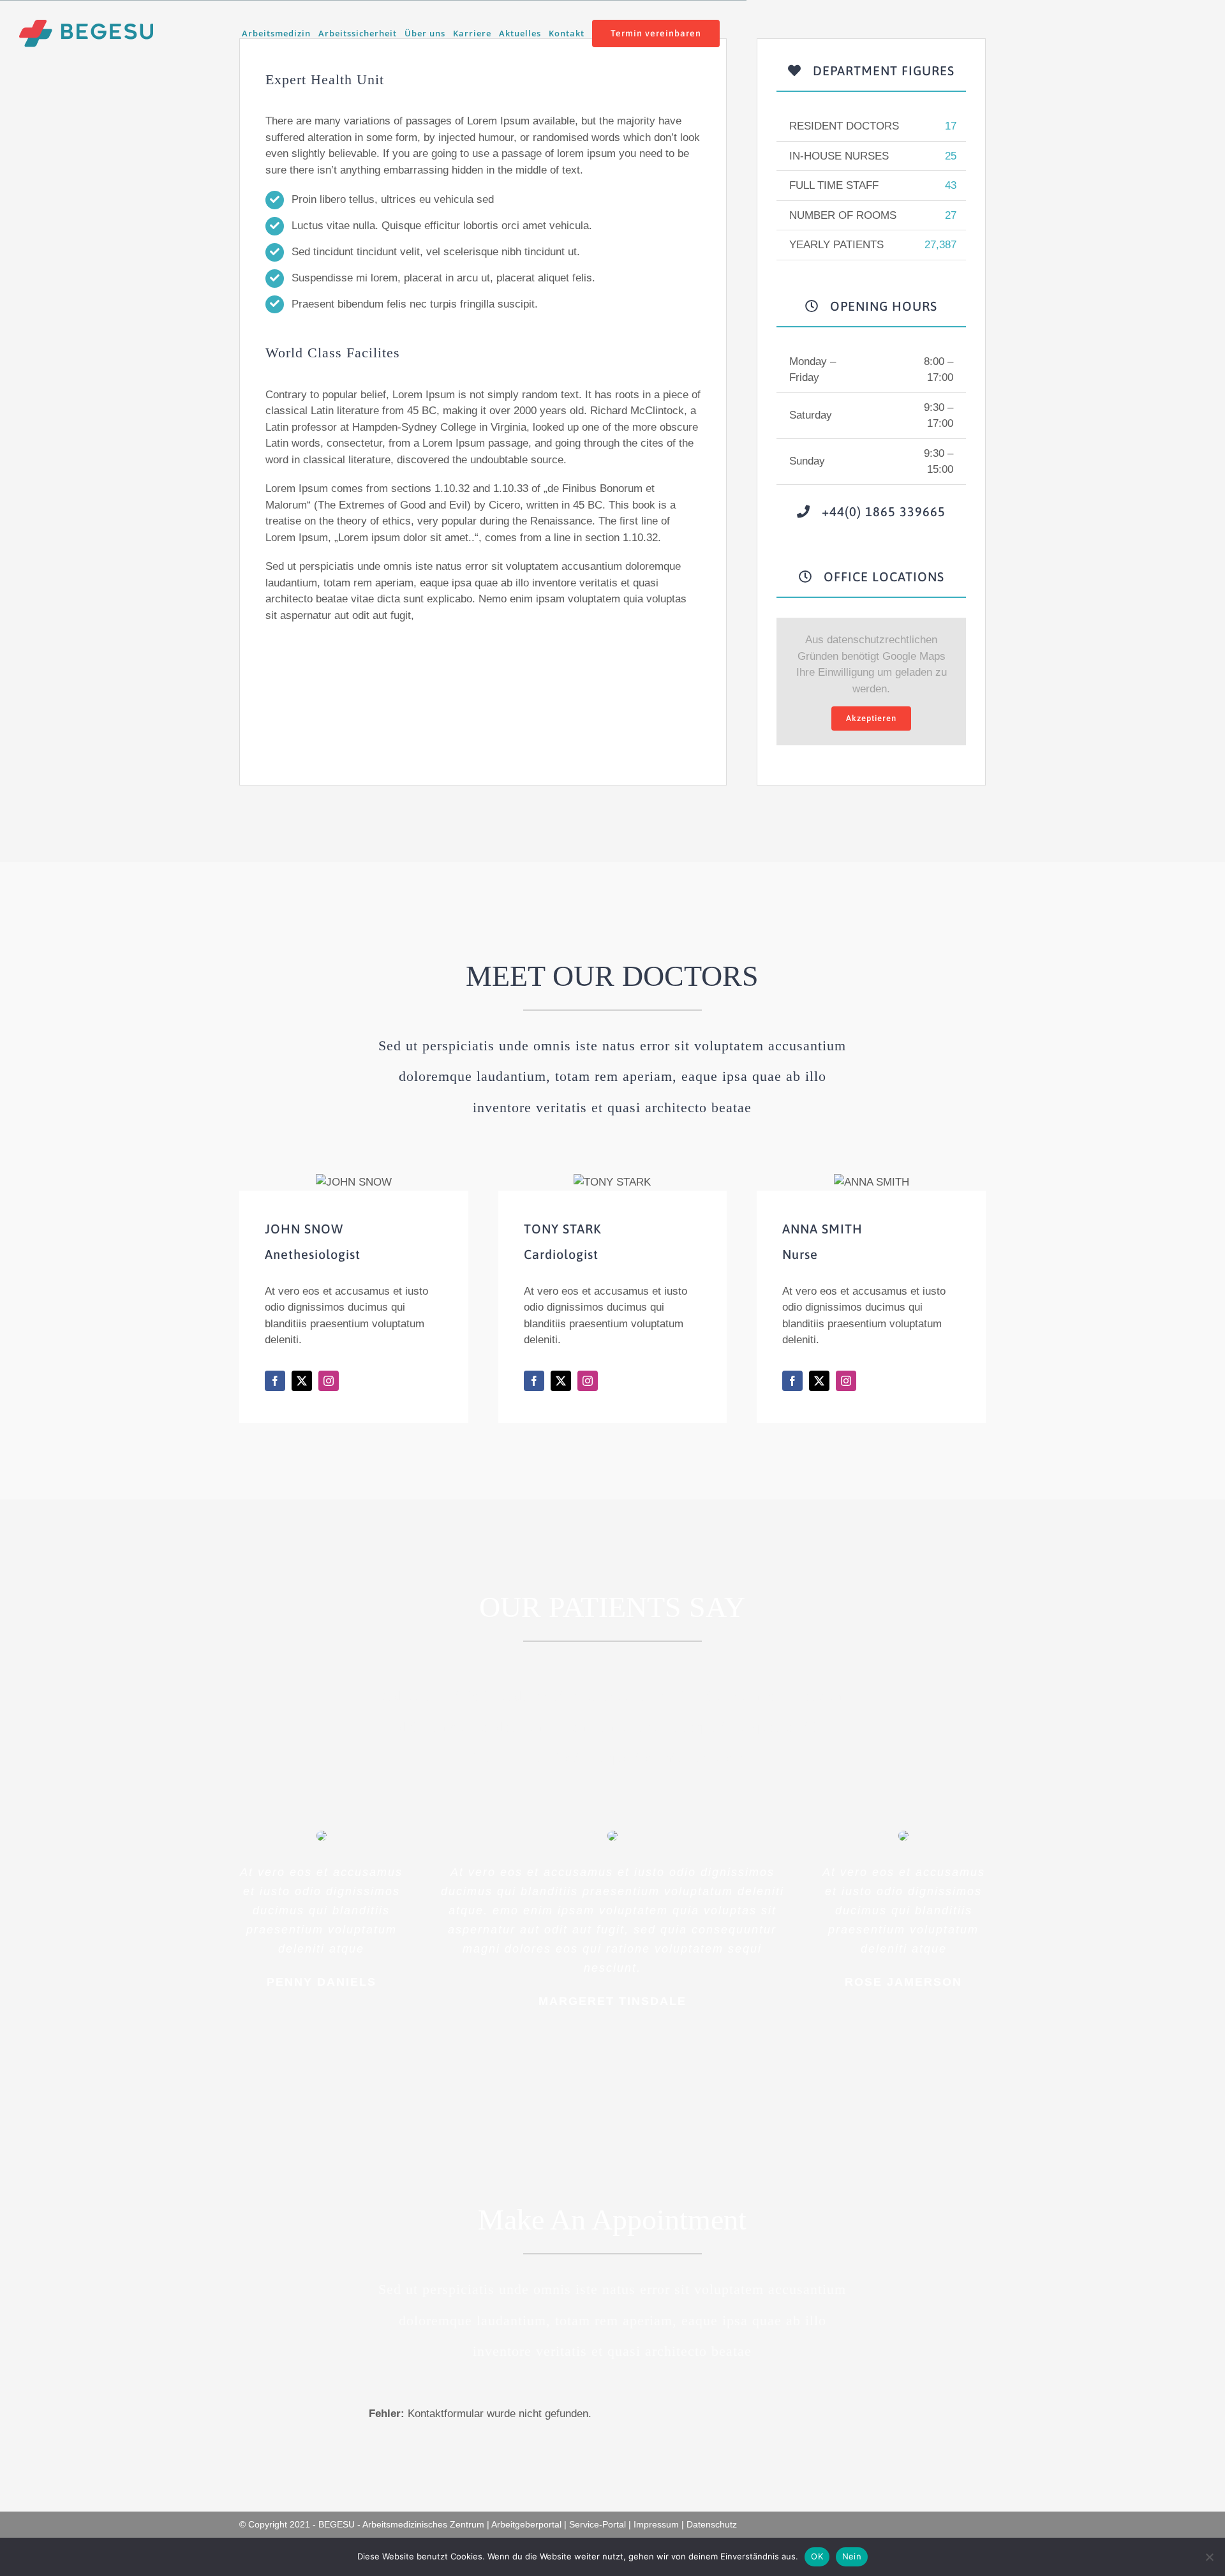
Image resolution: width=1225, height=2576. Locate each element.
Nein (852, 2556)
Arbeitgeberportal (526, 2524)
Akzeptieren (871, 718)
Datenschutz (712, 2524)
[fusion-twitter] (302, 1381)
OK (817, 2556)
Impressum (656, 2524)
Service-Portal (598, 2524)
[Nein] (1209, 2557)
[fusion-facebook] (275, 1381)
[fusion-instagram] (329, 1381)
